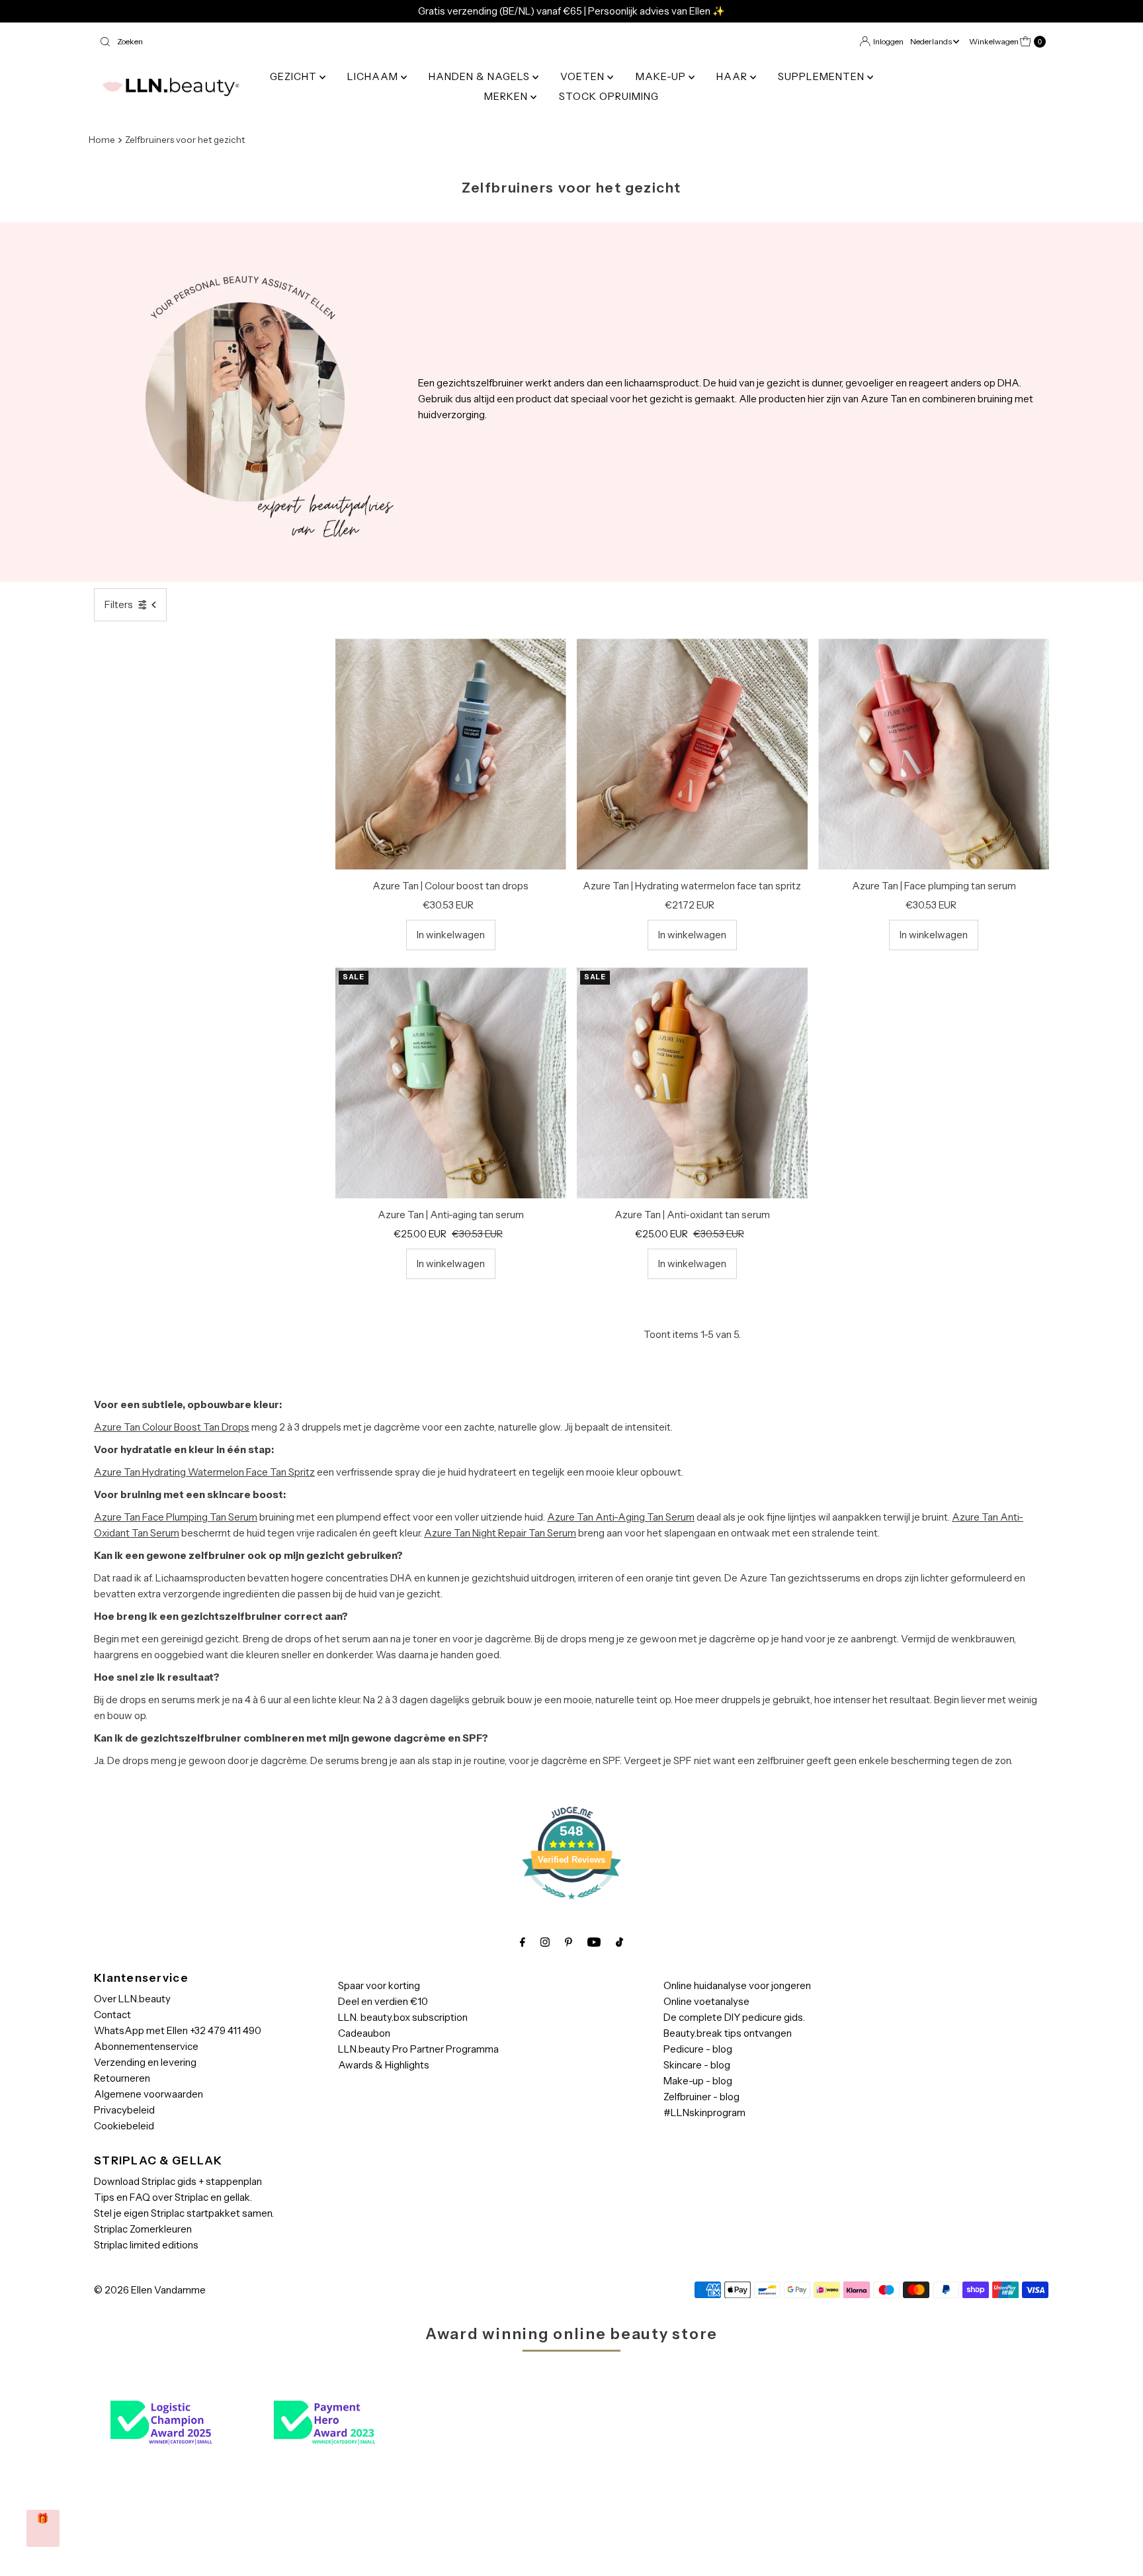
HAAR (733, 76)
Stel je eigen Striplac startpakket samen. (184, 2213)
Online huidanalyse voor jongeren (737, 1985)
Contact (112, 2015)
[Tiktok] (619, 1942)
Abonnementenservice (146, 2046)
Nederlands (932, 41)
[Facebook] (523, 1942)
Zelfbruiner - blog (701, 2097)
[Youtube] (594, 1942)
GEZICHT (295, 76)
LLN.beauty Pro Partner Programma (418, 2049)
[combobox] (330, 42)
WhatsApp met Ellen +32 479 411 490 (178, 2030)
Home (102, 140)
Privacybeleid (124, 2110)
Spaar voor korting (379, 1985)
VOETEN (584, 76)
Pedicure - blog (698, 2049)
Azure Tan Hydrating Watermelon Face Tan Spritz (204, 1472)
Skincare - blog (697, 2065)
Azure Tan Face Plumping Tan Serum (176, 1517)
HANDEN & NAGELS (481, 76)
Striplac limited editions (146, 2245)
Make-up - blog (698, 2081)
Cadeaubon (364, 2033)
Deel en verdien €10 (383, 2001)
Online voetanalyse (706, 2001)
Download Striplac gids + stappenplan (178, 2181)
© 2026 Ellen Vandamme (150, 2290)
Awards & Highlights (384, 2065)
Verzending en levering (145, 2062)
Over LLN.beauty (132, 1999)
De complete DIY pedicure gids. (734, 2017)
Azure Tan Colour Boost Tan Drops (172, 1427)
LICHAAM (374, 76)
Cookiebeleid (124, 2126)
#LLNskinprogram (704, 2112)
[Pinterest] (569, 1942)
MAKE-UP (662, 76)
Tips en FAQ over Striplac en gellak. (173, 2197)
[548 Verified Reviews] (571, 1906)
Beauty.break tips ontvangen (728, 2033)
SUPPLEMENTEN (823, 76)
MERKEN (507, 96)
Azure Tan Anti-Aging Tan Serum (621, 1517)
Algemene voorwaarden (148, 2094)
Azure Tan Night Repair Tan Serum (500, 1533)
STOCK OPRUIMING (609, 96)
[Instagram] (545, 1942)
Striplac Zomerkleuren (143, 2229)
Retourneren (122, 2078)
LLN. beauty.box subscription (403, 2017)
